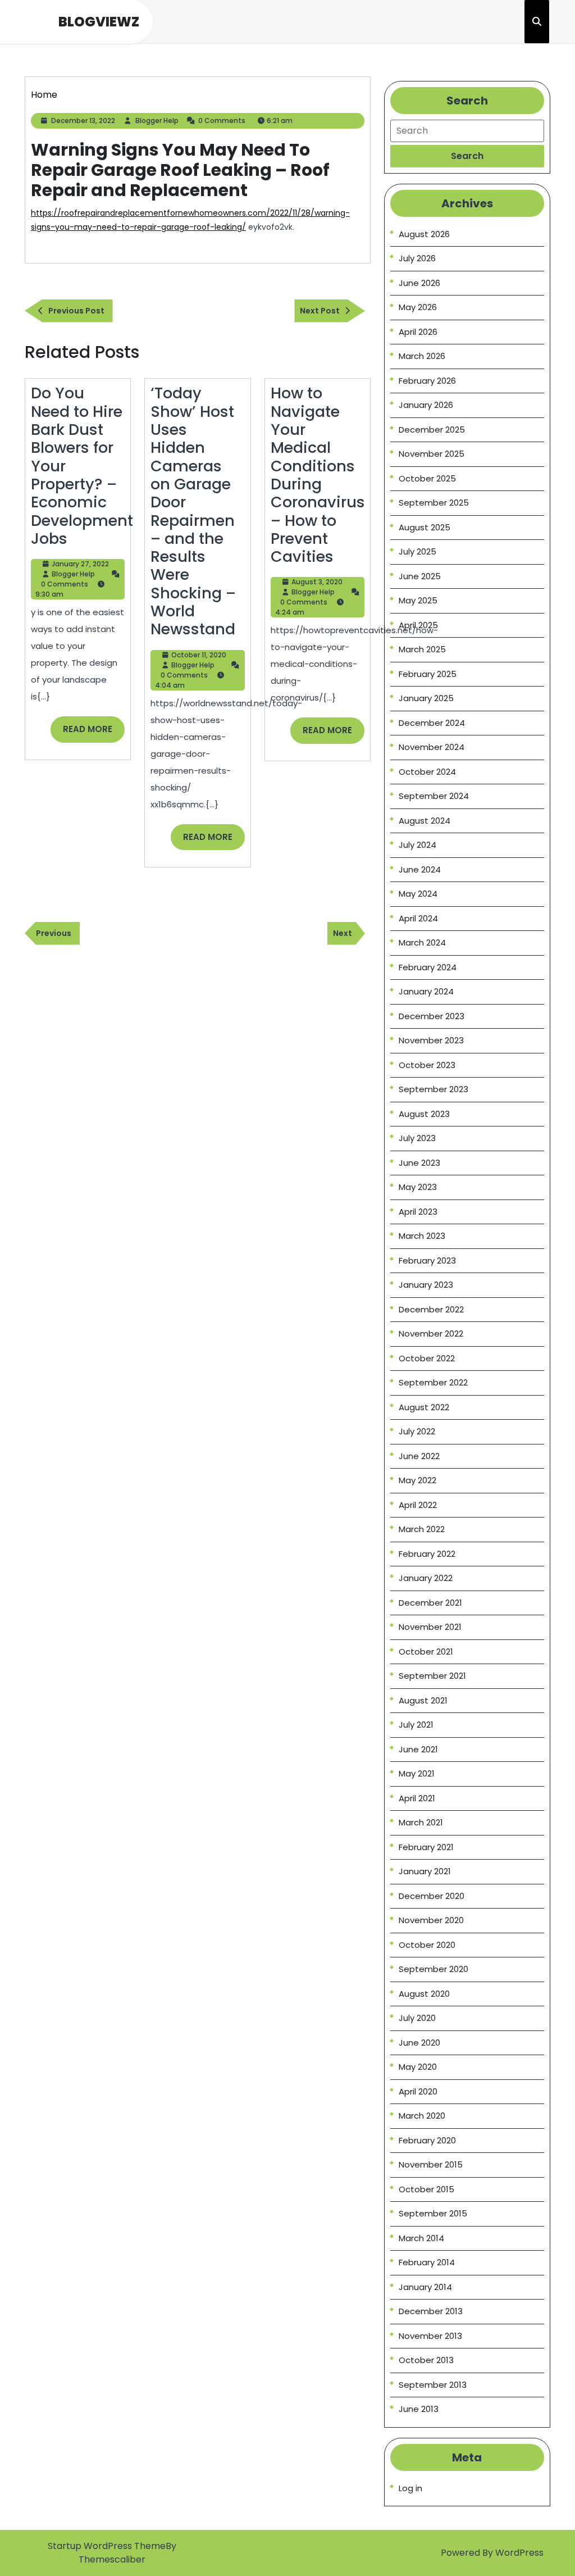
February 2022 (427, 1554)
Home (44, 95)
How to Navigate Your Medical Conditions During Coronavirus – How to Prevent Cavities (318, 475)
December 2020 (432, 1896)
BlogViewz (99, 22)
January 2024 (426, 991)
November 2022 (431, 1334)
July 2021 (416, 1725)
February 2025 (428, 674)
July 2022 (417, 1431)
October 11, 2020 (199, 655)
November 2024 (432, 747)
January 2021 (425, 1871)
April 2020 (418, 2091)
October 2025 (427, 478)
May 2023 (418, 1187)
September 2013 (433, 2385)
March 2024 (422, 942)
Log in (410, 2488)
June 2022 (419, 1456)
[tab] (467, 156)
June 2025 (420, 576)
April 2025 (418, 625)
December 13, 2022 (83, 121)
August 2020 (424, 1994)
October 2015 (426, 2189)
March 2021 (421, 1822)
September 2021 (432, 1676)
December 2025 (432, 430)
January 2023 (426, 1285)
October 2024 (427, 772)
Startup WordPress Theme (107, 2546)
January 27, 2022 (80, 564)
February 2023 (427, 1260)
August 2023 (424, 1114)
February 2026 (427, 381)
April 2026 (418, 332)
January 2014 (425, 2287)
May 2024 (418, 894)
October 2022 (427, 1358)
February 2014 (427, 2262)
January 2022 (426, 1578)
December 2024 (432, 723)
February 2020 (427, 2140)
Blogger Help (157, 121)
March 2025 (422, 649)
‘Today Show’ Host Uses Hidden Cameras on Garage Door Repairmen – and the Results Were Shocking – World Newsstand (193, 511)
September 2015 (433, 2213)
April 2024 (418, 918)
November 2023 (431, 1040)
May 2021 (417, 1773)
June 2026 (419, 283)
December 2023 (432, 1016)
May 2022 (417, 1480)
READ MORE (94, 733)
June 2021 (418, 1749)
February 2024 (428, 967)
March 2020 (422, 2116)
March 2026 (422, 356)
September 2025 (434, 503)
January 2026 (426, 405)
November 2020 (431, 1920)
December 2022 (431, 1309)
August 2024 (425, 821)
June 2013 (419, 2409)
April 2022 (418, 1505)
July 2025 (417, 551)
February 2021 (426, 1847)
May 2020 (418, 2067)
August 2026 (424, 234)
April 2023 (418, 1212)
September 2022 (433, 1382)
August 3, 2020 (317, 582)
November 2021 (430, 1627)
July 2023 (417, 1138)
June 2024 (420, 869)
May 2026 (418, 307)
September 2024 (434, 796)
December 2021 (430, 1603)
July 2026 (417, 258)
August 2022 (424, 1407)
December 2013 (431, 2311)
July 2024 (417, 845)
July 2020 (417, 2018)
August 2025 (425, 527)
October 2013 (426, 2360)
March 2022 (422, 1529)
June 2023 (419, 1163)
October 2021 (426, 1652)
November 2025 (432, 454)
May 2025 (418, 600)
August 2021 (423, 1700)
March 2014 (421, 2238)
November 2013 (430, 2336)
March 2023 (422, 1236)
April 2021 (417, 1798)
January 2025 (426, 698)
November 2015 (431, 2164)
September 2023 (433, 1089)
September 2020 (433, 1969)
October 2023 (427, 1065)
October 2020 (427, 1945)
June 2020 (419, 2043)
